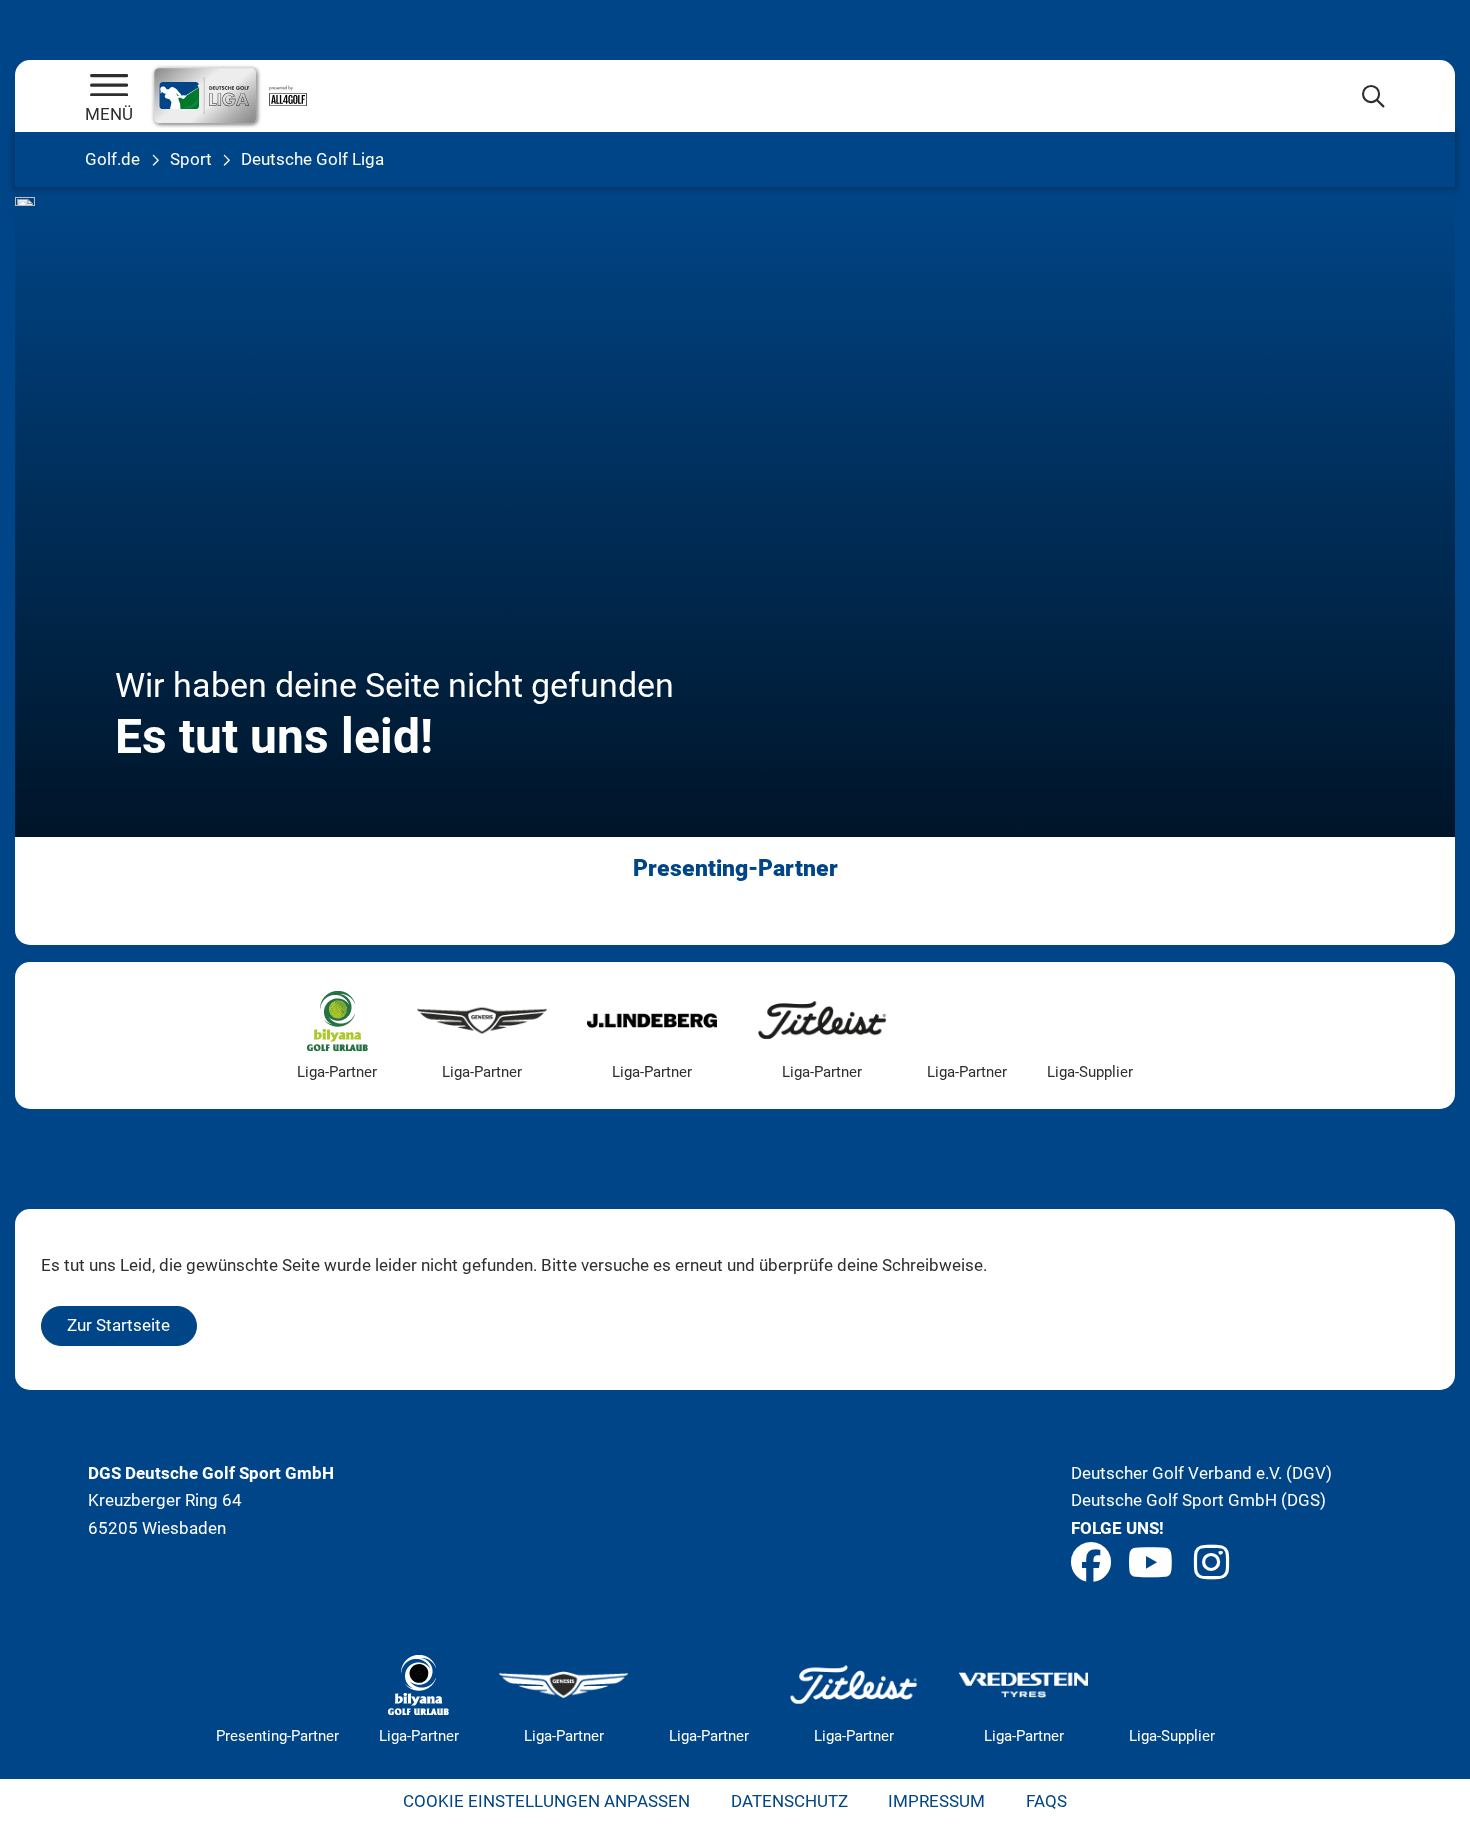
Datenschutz (789, 1801)
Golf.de (112, 159)
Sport (191, 159)
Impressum (936, 1801)
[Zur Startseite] (109, 87)
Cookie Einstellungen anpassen (546, 1801)
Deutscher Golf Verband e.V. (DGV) (1201, 1473)
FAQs (1046, 1801)
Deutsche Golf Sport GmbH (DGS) (1198, 1500)
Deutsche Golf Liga (312, 159)
